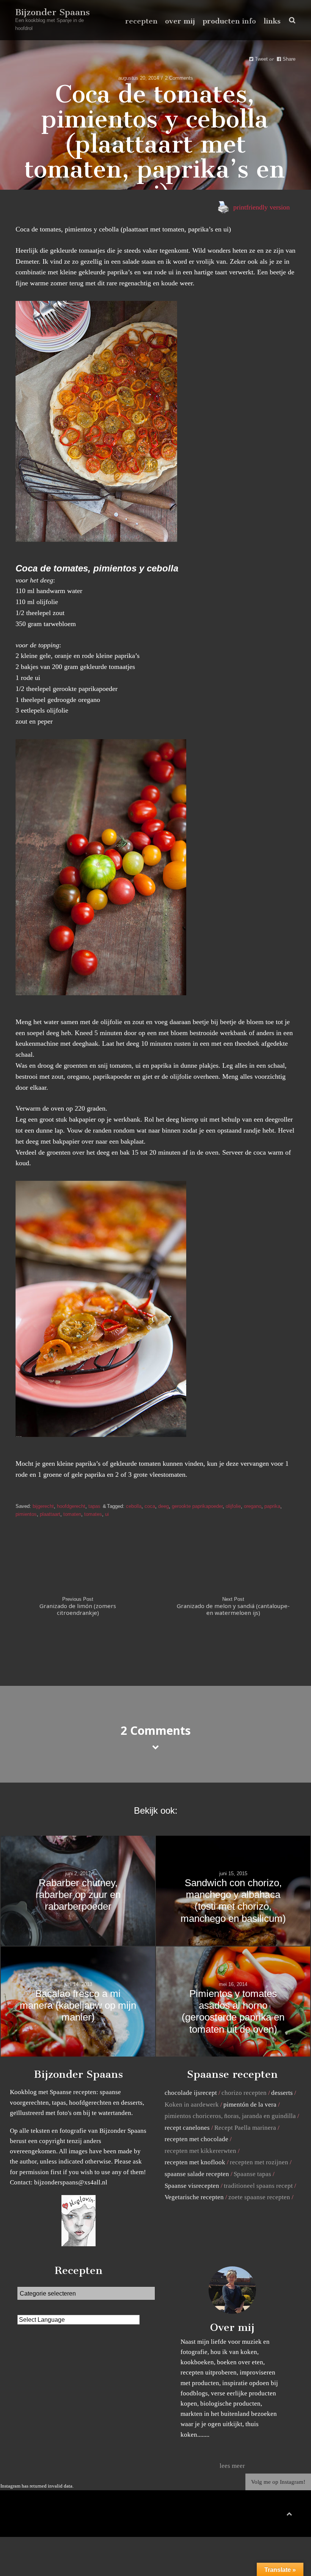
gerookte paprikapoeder (197, 1506)
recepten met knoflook (195, 2162)
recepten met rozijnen (259, 2162)
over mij (180, 21)
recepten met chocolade (196, 2139)
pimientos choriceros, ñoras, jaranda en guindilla (230, 2116)
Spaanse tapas (252, 2174)
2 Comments (179, 78)
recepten (141, 21)
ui (107, 1514)
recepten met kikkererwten (200, 2151)
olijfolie (233, 1506)
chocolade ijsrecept (191, 2093)
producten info (229, 21)
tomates (93, 1514)
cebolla (134, 1506)
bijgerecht (43, 1506)
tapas (94, 1506)
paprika (272, 1506)
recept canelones (187, 2128)
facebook (261, 2515)
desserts (282, 2093)
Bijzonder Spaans (53, 12)
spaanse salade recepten (197, 2174)
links (272, 21)
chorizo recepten (244, 2093)
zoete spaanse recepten (259, 2197)
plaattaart (50, 1514)
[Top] (289, 2512)
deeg (163, 1506)
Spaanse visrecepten (192, 2186)
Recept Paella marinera (245, 2128)
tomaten (72, 1514)
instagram (284, 2515)
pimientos (26, 1514)
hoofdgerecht (71, 1506)
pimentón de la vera (250, 2105)
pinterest (273, 2515)
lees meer (232, 2466)
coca (150, 1506)
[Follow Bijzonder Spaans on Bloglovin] (79, 2244)
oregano (253, 1506)
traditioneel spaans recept (258, 2186)
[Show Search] (290, 20)
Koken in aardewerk (192, 2105)
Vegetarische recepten (194, 2197)
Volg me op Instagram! (278, 2482)
